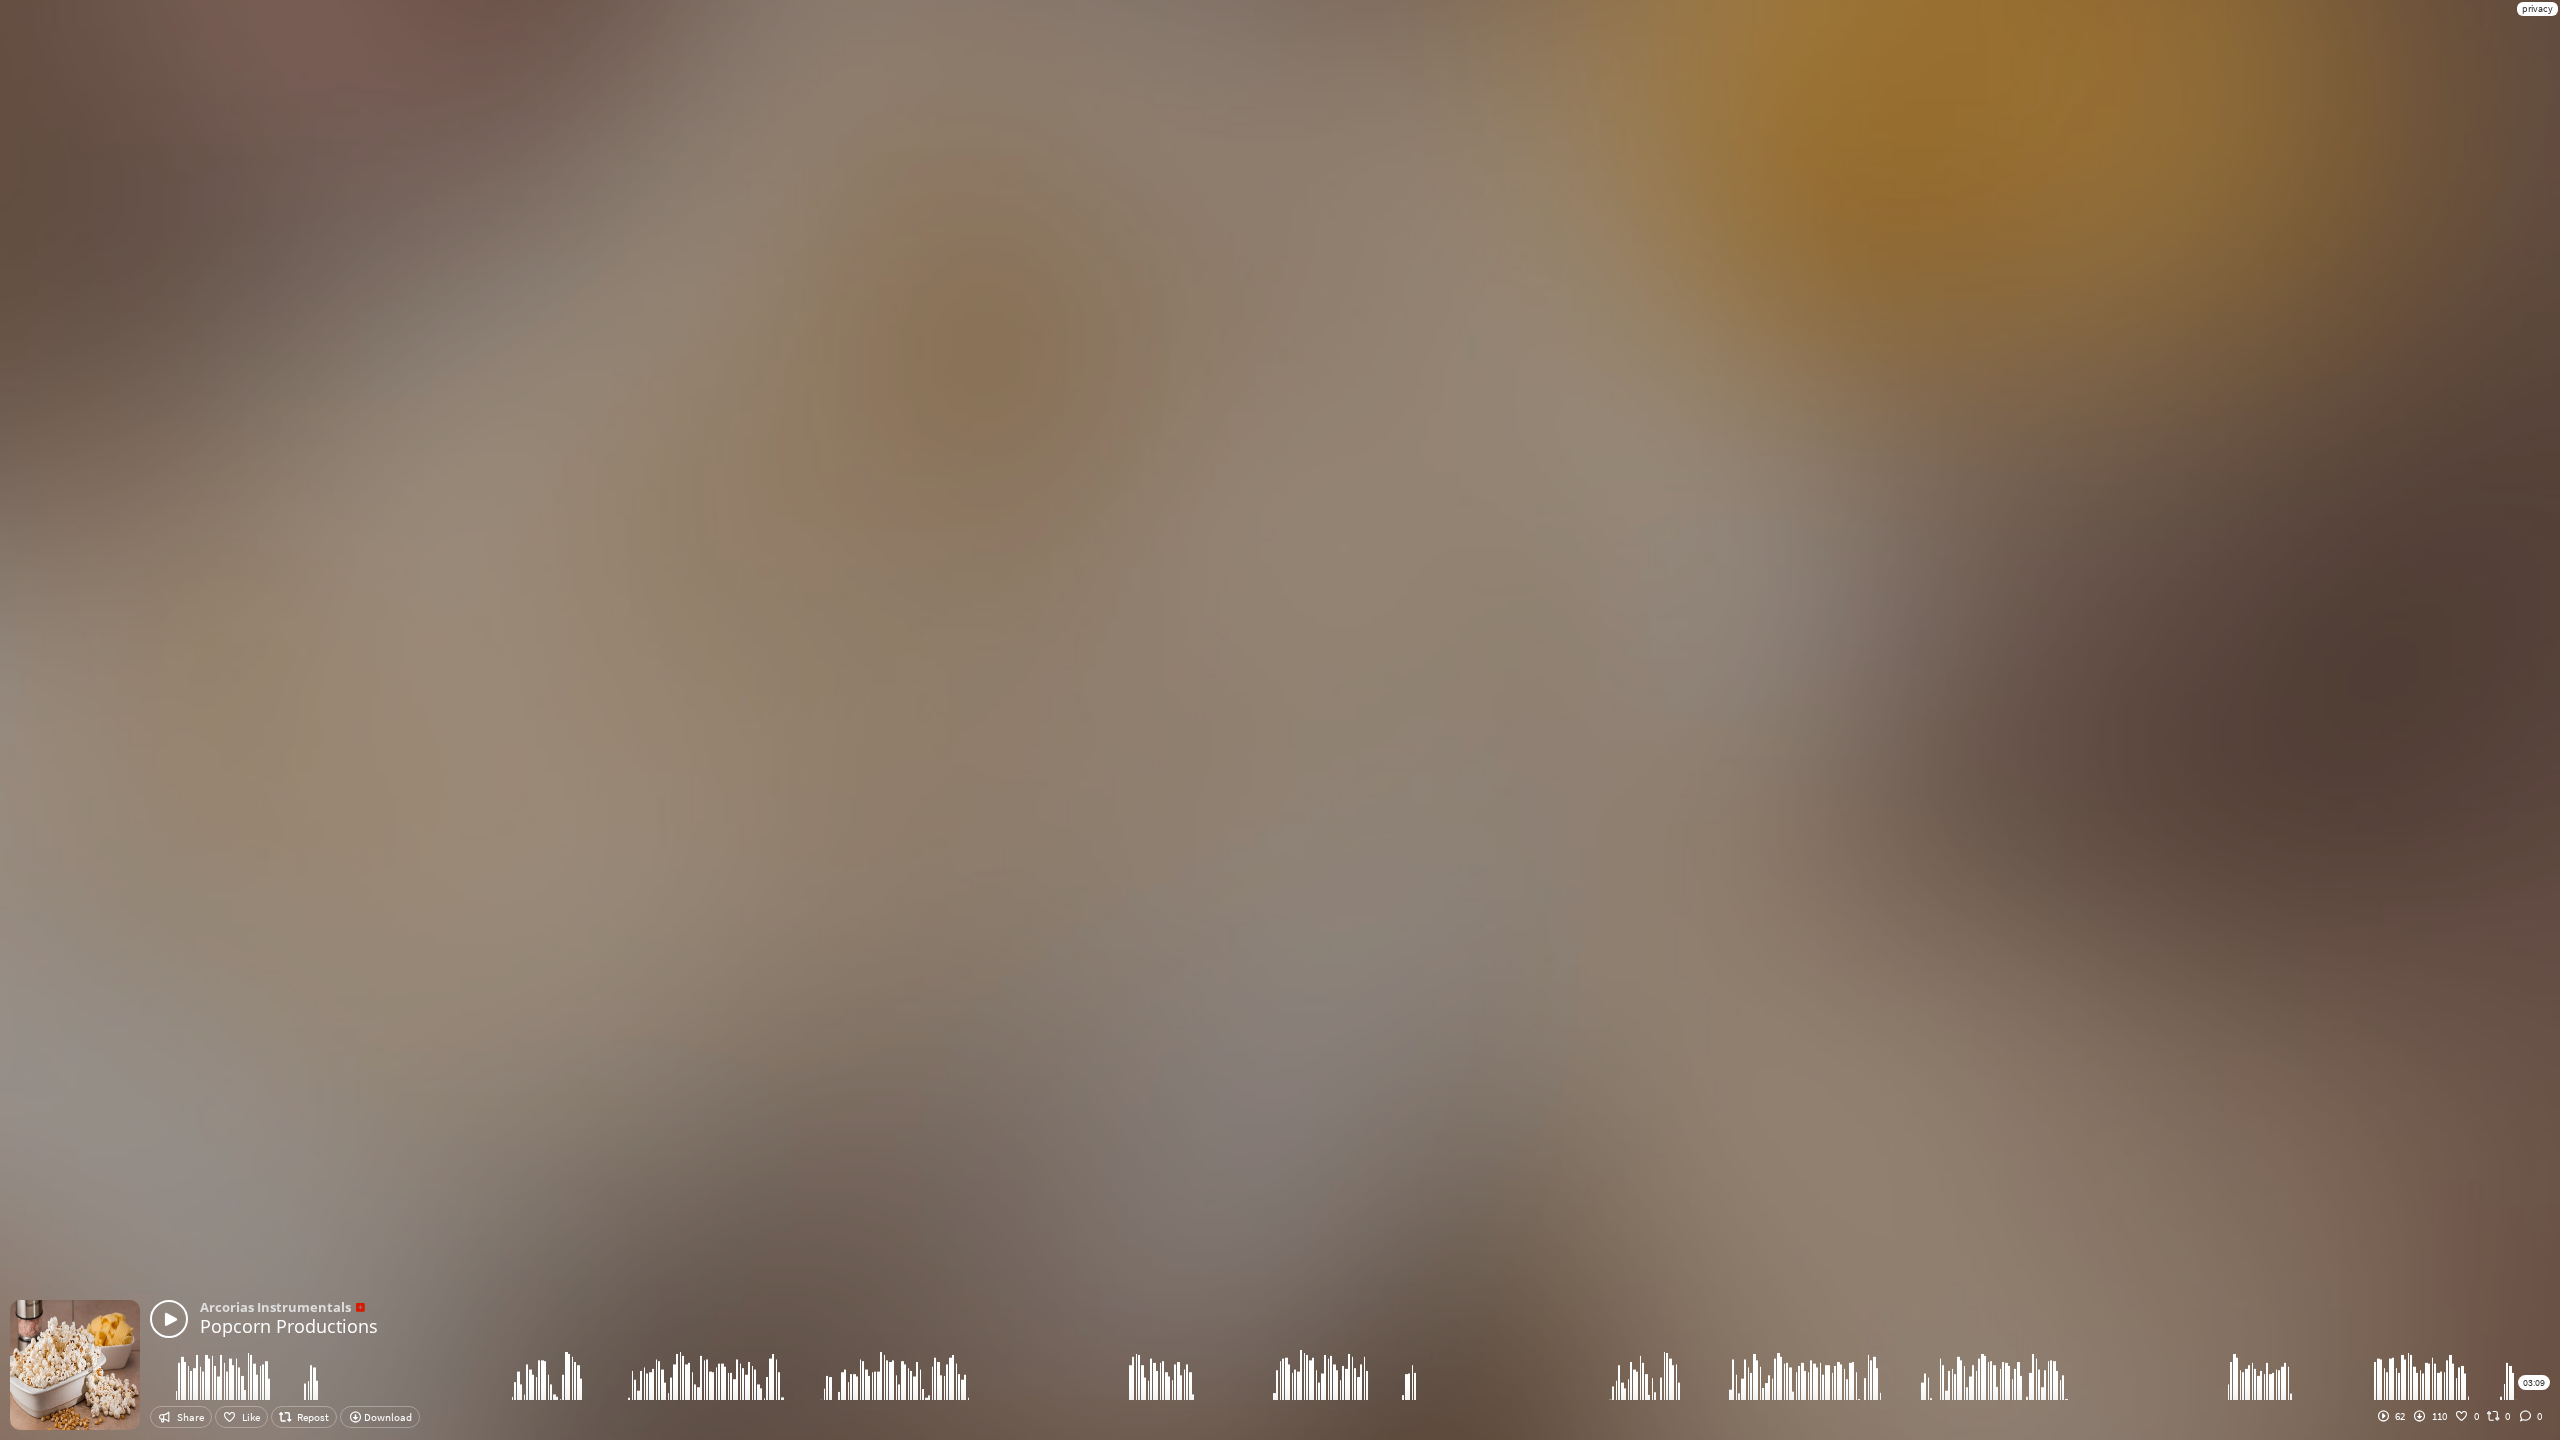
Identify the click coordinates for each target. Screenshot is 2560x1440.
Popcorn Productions (289, 1326)
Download (387, 1417)
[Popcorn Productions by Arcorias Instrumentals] (169, 1319)
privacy (2537, 8)
